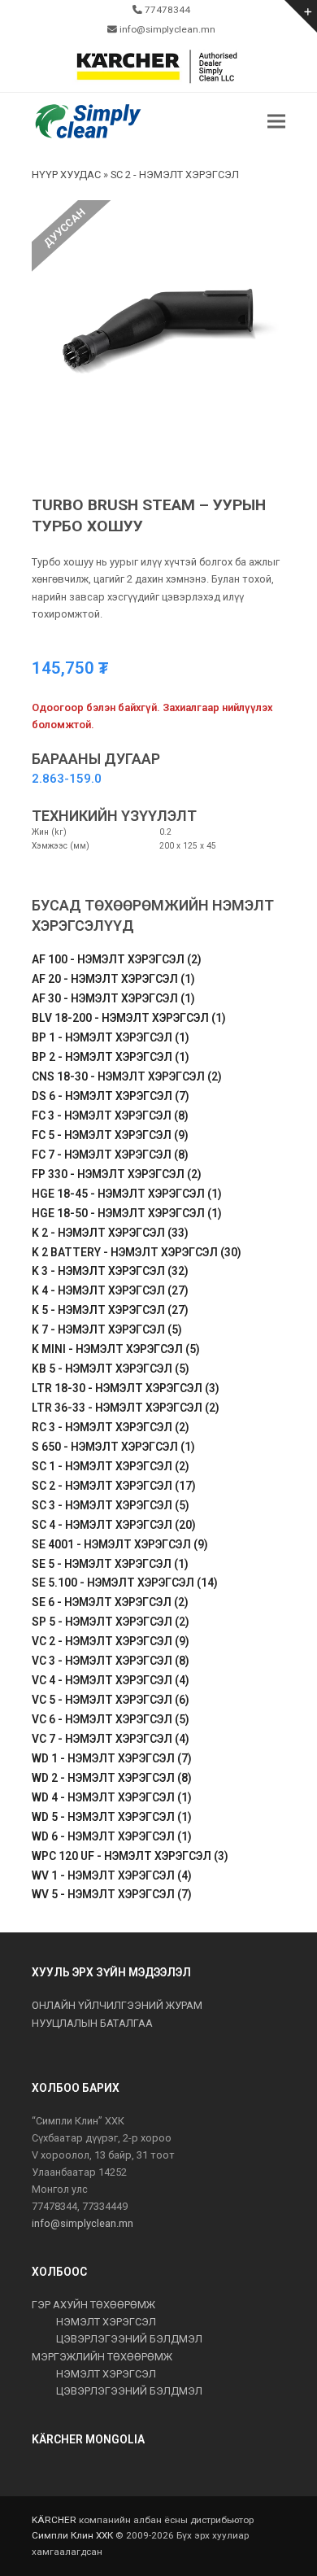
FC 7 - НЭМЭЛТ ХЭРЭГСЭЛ (110, 1155)
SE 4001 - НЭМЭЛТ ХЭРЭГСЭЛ (120, 1544)
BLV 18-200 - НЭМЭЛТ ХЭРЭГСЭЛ (129, 1018)
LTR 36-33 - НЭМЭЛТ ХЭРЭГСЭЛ (126, 1408)
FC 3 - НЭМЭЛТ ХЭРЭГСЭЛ (110, 1116)
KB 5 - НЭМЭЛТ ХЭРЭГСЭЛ (111, 1369)
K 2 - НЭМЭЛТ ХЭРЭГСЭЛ (110, 1233)
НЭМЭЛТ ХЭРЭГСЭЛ (106, 2322)
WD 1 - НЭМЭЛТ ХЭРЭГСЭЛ (112, 1758)
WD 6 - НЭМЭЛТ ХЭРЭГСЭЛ (112, 1836)
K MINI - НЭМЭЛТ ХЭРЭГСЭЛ (116, 1349)
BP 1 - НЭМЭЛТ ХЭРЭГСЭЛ (111, 1037)
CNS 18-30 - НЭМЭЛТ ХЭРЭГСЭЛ (127, 1076)
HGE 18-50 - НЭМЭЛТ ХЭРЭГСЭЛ (127, 1213)
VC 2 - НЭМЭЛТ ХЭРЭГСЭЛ (111, 1641)
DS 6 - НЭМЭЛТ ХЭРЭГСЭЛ (111, 1096)
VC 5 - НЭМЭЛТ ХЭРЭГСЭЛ (111, 1700)
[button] (276, 122)
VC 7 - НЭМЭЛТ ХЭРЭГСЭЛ (111, 1739)
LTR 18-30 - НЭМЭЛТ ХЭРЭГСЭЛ (126, 1388)
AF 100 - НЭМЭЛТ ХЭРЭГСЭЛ (117, 959)
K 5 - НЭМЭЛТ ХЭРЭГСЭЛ (110, 1310)
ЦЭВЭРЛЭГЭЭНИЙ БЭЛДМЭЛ (129, 2339)
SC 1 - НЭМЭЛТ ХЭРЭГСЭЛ (111, 1466)
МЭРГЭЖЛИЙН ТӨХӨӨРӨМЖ (102, 2357)
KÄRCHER (54, 2520)
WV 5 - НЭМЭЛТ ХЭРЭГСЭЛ (112, 1894)
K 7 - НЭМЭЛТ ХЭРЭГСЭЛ (107, 1329)
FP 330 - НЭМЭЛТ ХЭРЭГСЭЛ (117, 1174)
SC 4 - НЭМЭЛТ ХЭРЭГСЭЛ (114, 1525)
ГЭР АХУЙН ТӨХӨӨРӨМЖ (93, 2305)
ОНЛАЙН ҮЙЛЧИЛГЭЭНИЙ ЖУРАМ (117, 2005)
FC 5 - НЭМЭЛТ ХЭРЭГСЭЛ (110, 1135)
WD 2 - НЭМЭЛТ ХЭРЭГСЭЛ (112, 1778)
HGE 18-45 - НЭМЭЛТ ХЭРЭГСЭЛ (127, 1194)
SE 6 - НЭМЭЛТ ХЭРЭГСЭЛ (110, 1602)
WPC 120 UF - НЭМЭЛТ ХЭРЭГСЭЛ (130, 1856)
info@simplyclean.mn (83, 2223)
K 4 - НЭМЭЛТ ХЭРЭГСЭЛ (110, 1290)
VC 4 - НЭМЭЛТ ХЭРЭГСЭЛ (111, 1680)
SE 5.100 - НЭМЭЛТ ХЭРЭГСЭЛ (125, 1583)
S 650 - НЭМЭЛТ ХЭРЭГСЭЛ (113, 1447)
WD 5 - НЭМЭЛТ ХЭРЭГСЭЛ (112, 1817)
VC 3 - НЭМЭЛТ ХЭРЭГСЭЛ (111, 1661)
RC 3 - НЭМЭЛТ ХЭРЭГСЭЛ (111, 1427)
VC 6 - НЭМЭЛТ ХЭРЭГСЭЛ (111, 1719)
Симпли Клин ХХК (72, 2535)
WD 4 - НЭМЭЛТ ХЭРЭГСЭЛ (112, 1797)
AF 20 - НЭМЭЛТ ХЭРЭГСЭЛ (113, 979)
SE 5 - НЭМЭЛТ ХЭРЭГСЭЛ (110, 1564)
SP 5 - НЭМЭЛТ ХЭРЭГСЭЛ (111, 1622)
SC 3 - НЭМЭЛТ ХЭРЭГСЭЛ (111, 1505)
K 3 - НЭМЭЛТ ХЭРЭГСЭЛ (110, 1271)
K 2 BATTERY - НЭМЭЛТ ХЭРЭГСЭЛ (137, 1252)
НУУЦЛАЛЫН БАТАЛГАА (92, 2023)
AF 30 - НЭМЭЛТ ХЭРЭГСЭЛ (113, 998)
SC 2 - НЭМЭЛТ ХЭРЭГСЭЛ (114, 1486)
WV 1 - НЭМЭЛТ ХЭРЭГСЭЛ (112, 1875)
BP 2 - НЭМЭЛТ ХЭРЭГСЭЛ (111, 1057)
